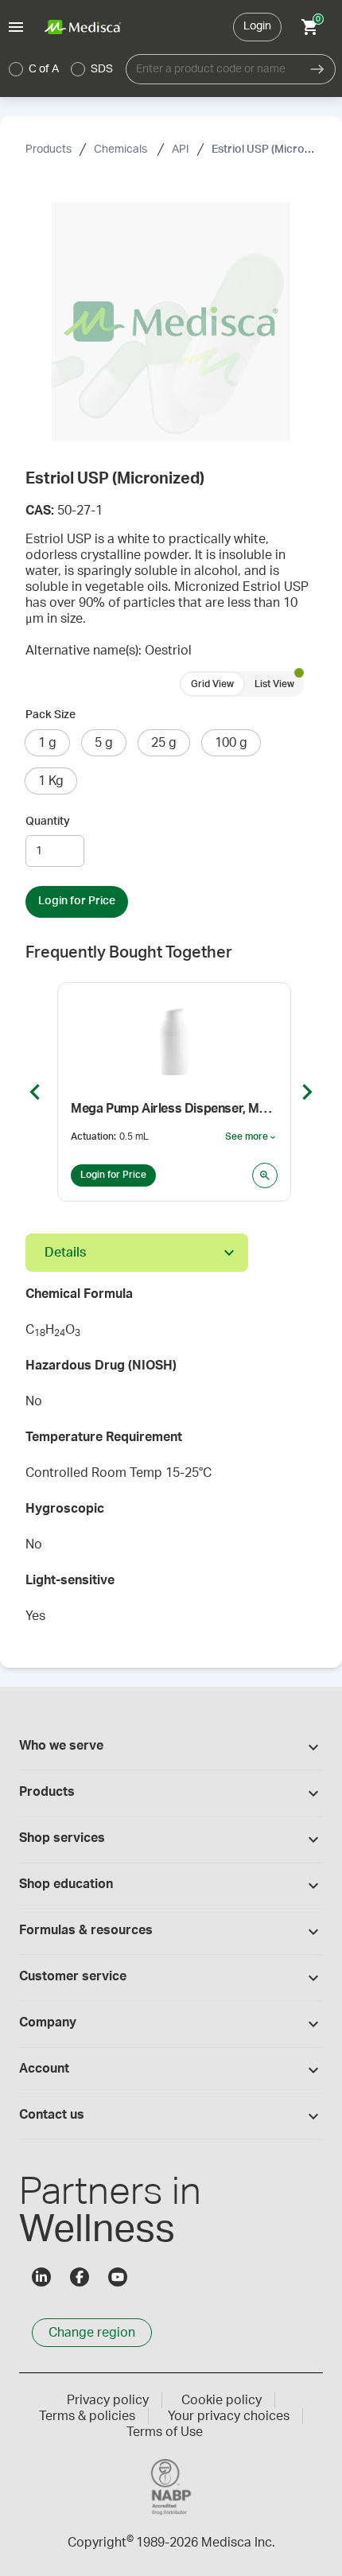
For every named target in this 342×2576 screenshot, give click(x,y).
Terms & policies (87, 2416)
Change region (92, 2333)
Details (65, 1253)
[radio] (16, 69)
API (181, 150)
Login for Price (77, 901)
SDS (102, 69)
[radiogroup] (61, 69)
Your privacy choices (229, 2416)
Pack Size (51, 715)
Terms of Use (165, 2432)
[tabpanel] (171, 1460)
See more (251, 1137)
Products (49, 150)
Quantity (48, 822)
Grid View (212, 684)
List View (274, 684)
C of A (44, 69)
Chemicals (122, 150)
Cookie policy (222, 2400)
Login (257, 26)
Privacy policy (108, 2400)
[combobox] (213, 69)
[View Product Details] (265, 1175)
